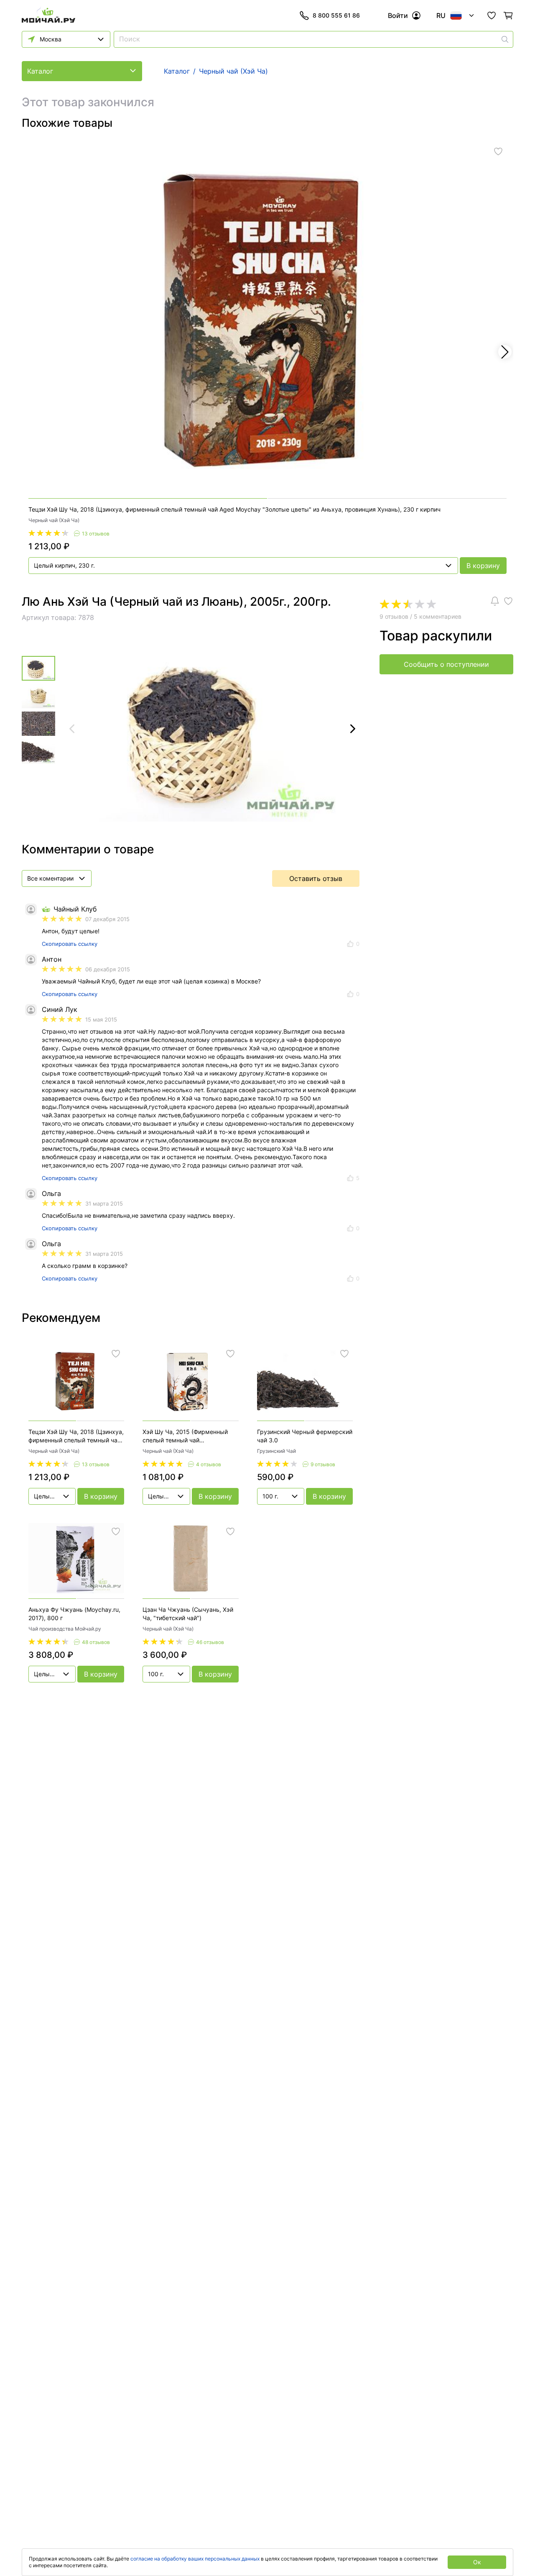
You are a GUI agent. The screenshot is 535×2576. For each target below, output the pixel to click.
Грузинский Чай (276, 1451)
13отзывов (96, 534)
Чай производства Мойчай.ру (65, 1629)
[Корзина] (508, 15)
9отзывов (323, 1464)
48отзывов (96, 1642)
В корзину (483, 566)
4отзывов (209, 1464)
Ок (477, 2562)
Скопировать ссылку (70, 944)
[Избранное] (492, 15)
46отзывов (210, 1642)
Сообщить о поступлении (446, 664)
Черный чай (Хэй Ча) (54, 520)
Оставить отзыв (316, 878)
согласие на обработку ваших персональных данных (195, 2559)
